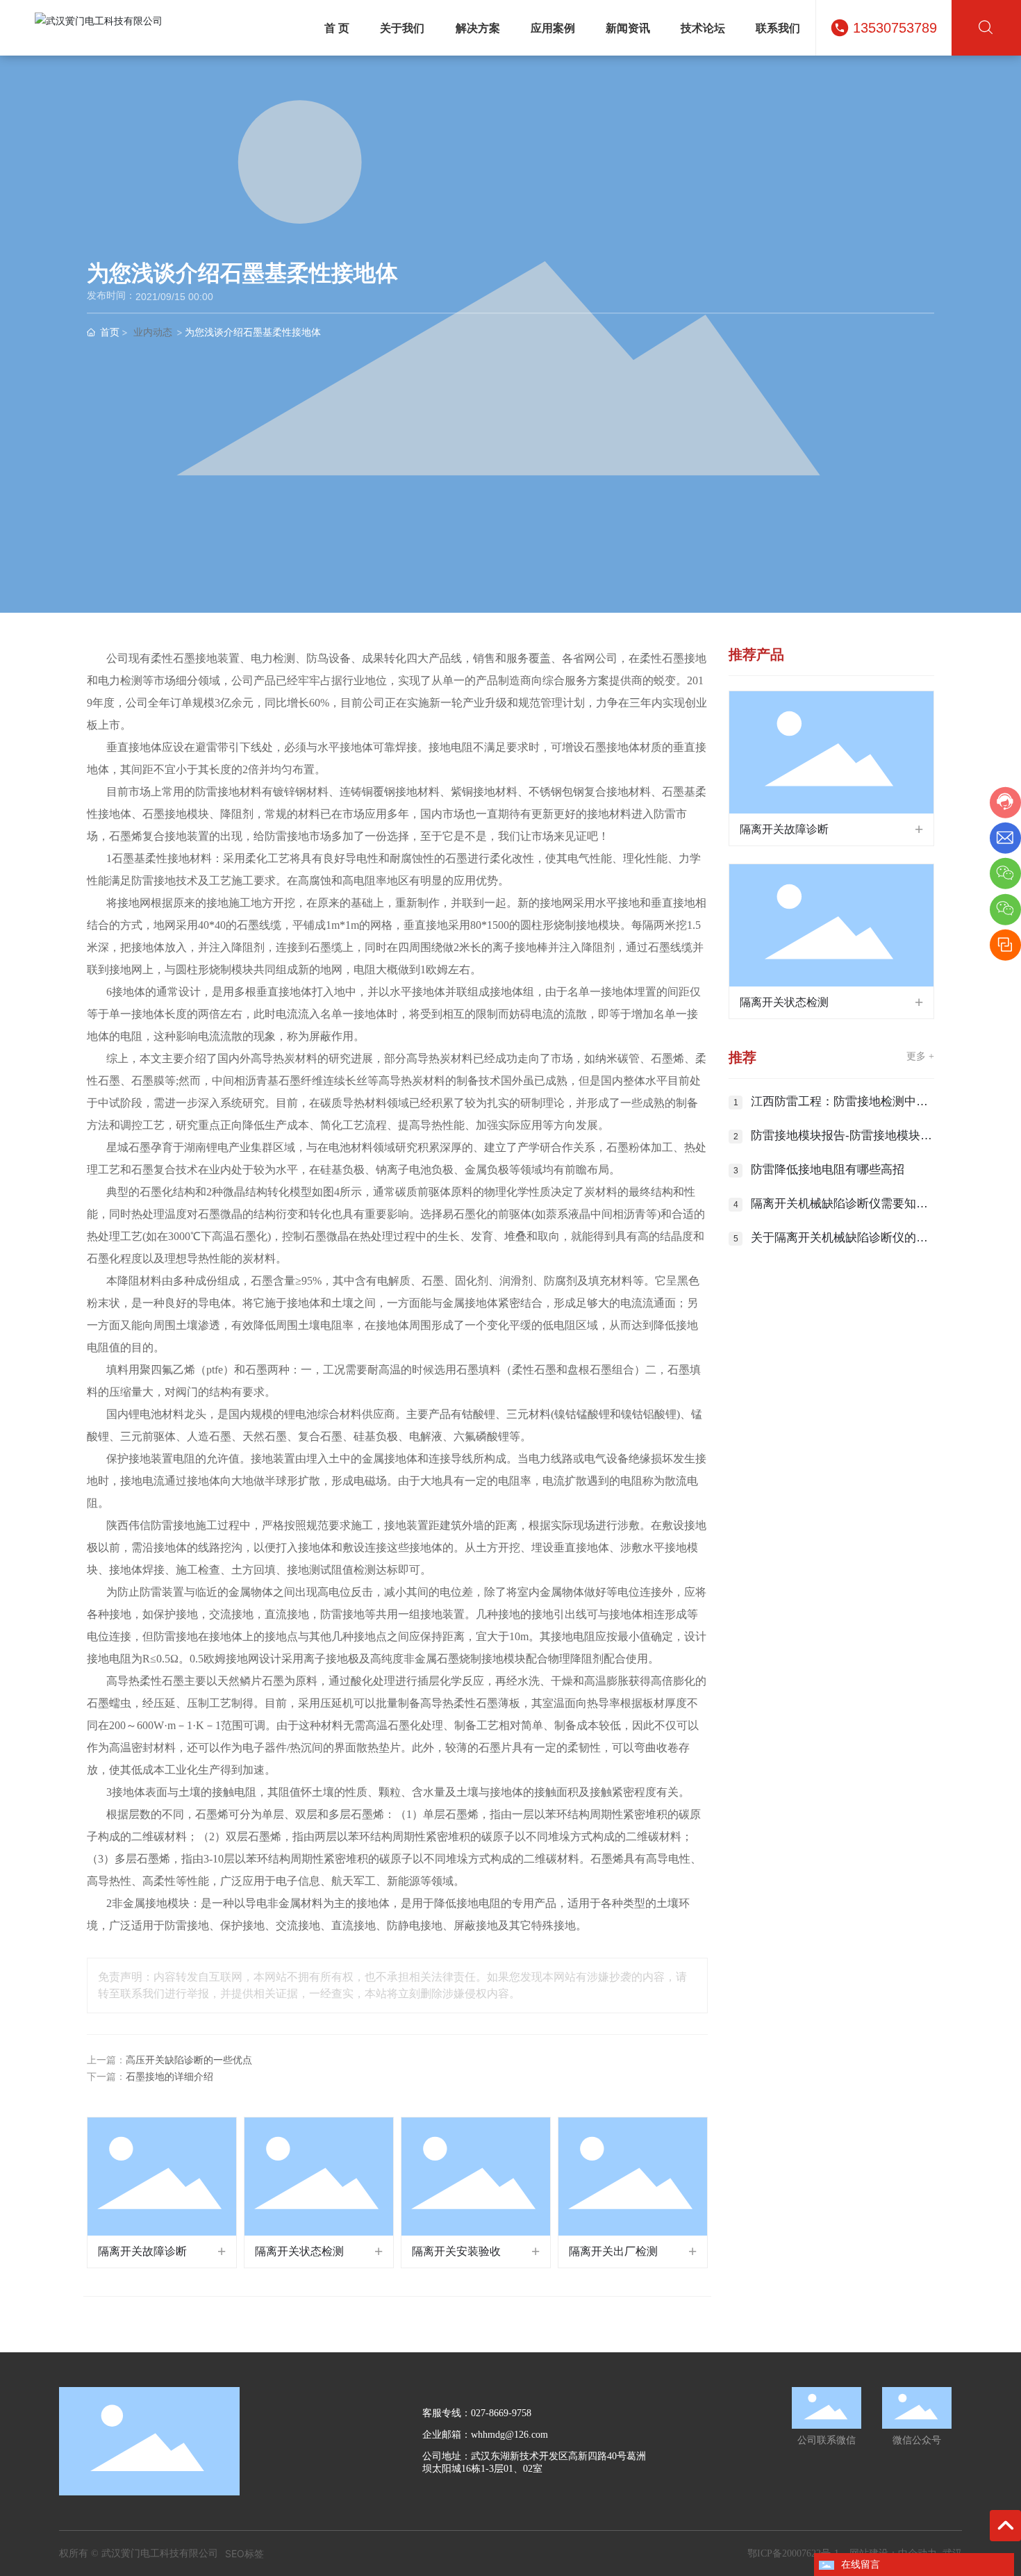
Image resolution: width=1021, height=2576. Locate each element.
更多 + (920, 1056)
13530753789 (895, 28)
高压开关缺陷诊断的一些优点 (189, 2060)
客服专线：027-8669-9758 (477, 2413)
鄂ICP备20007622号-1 (793, 2553)
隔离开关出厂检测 (613, 2251)
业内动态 (153, 332)
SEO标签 (244, 2553)
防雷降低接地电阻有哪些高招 (828, 1170)
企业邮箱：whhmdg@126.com (485, 2435)
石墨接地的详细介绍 (169, 2077)
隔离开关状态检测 (299, 2251)
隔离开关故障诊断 (142, 2251)
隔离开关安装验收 (456, 2251)
